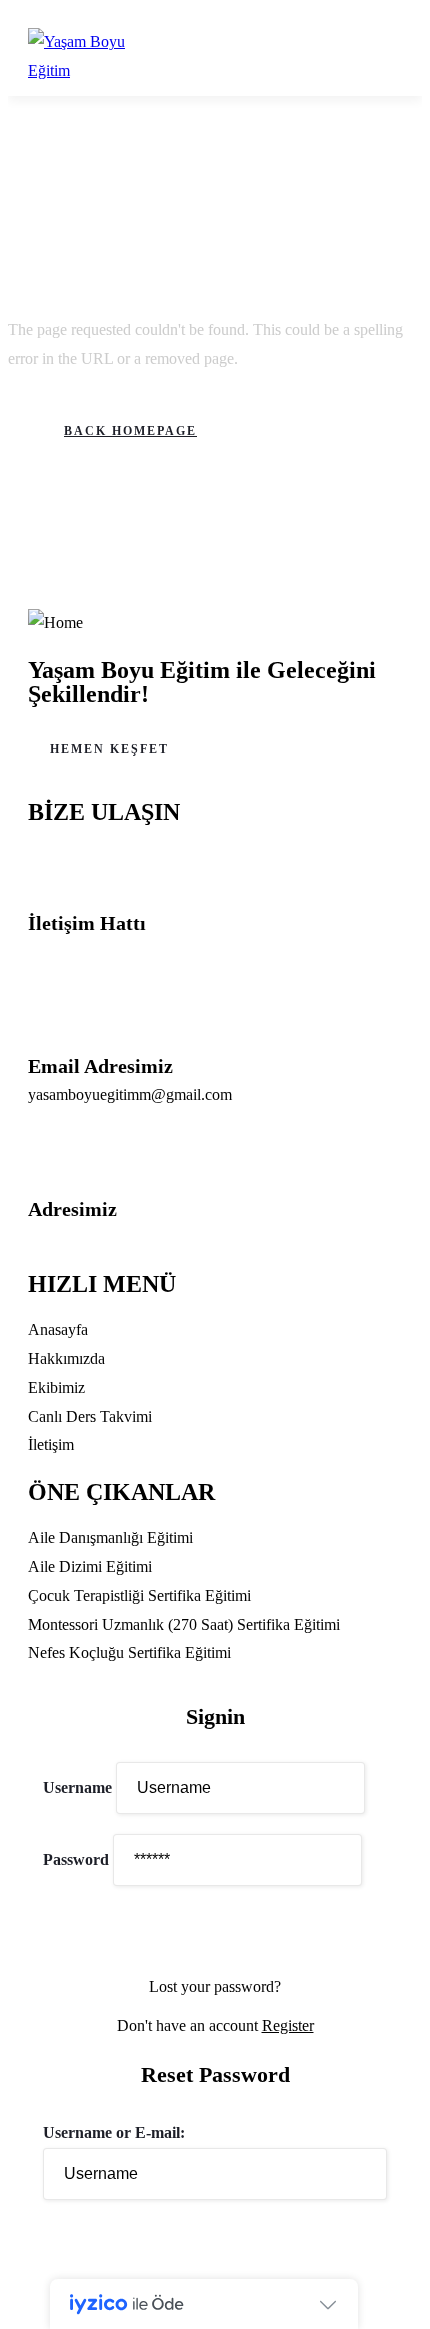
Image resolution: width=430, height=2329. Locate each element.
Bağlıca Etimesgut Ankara (110, 1236)
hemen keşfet (109, 749)
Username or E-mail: (114, 2132)
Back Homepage (130, 431)
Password (76, 1859)
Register (288, 2025)
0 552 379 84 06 (80, 951)
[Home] (55, 623)
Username (77, 1787)
